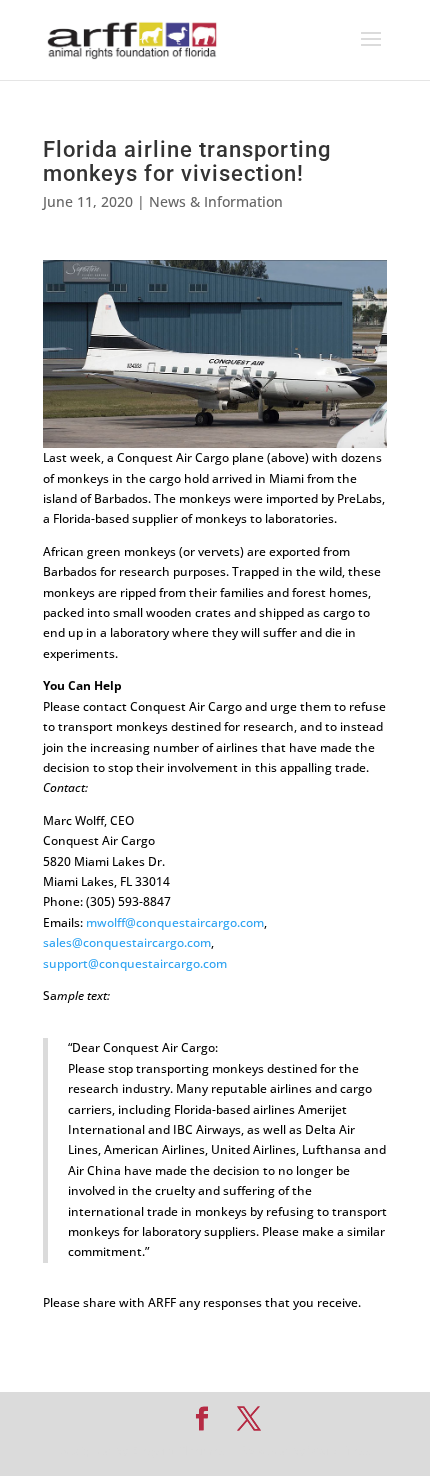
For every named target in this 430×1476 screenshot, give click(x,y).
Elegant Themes (178, 1450)
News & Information (216, 201)
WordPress (340, 1450)
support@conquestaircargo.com (135, 963)
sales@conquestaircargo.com (127, 942)
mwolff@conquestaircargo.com (175, 922)
